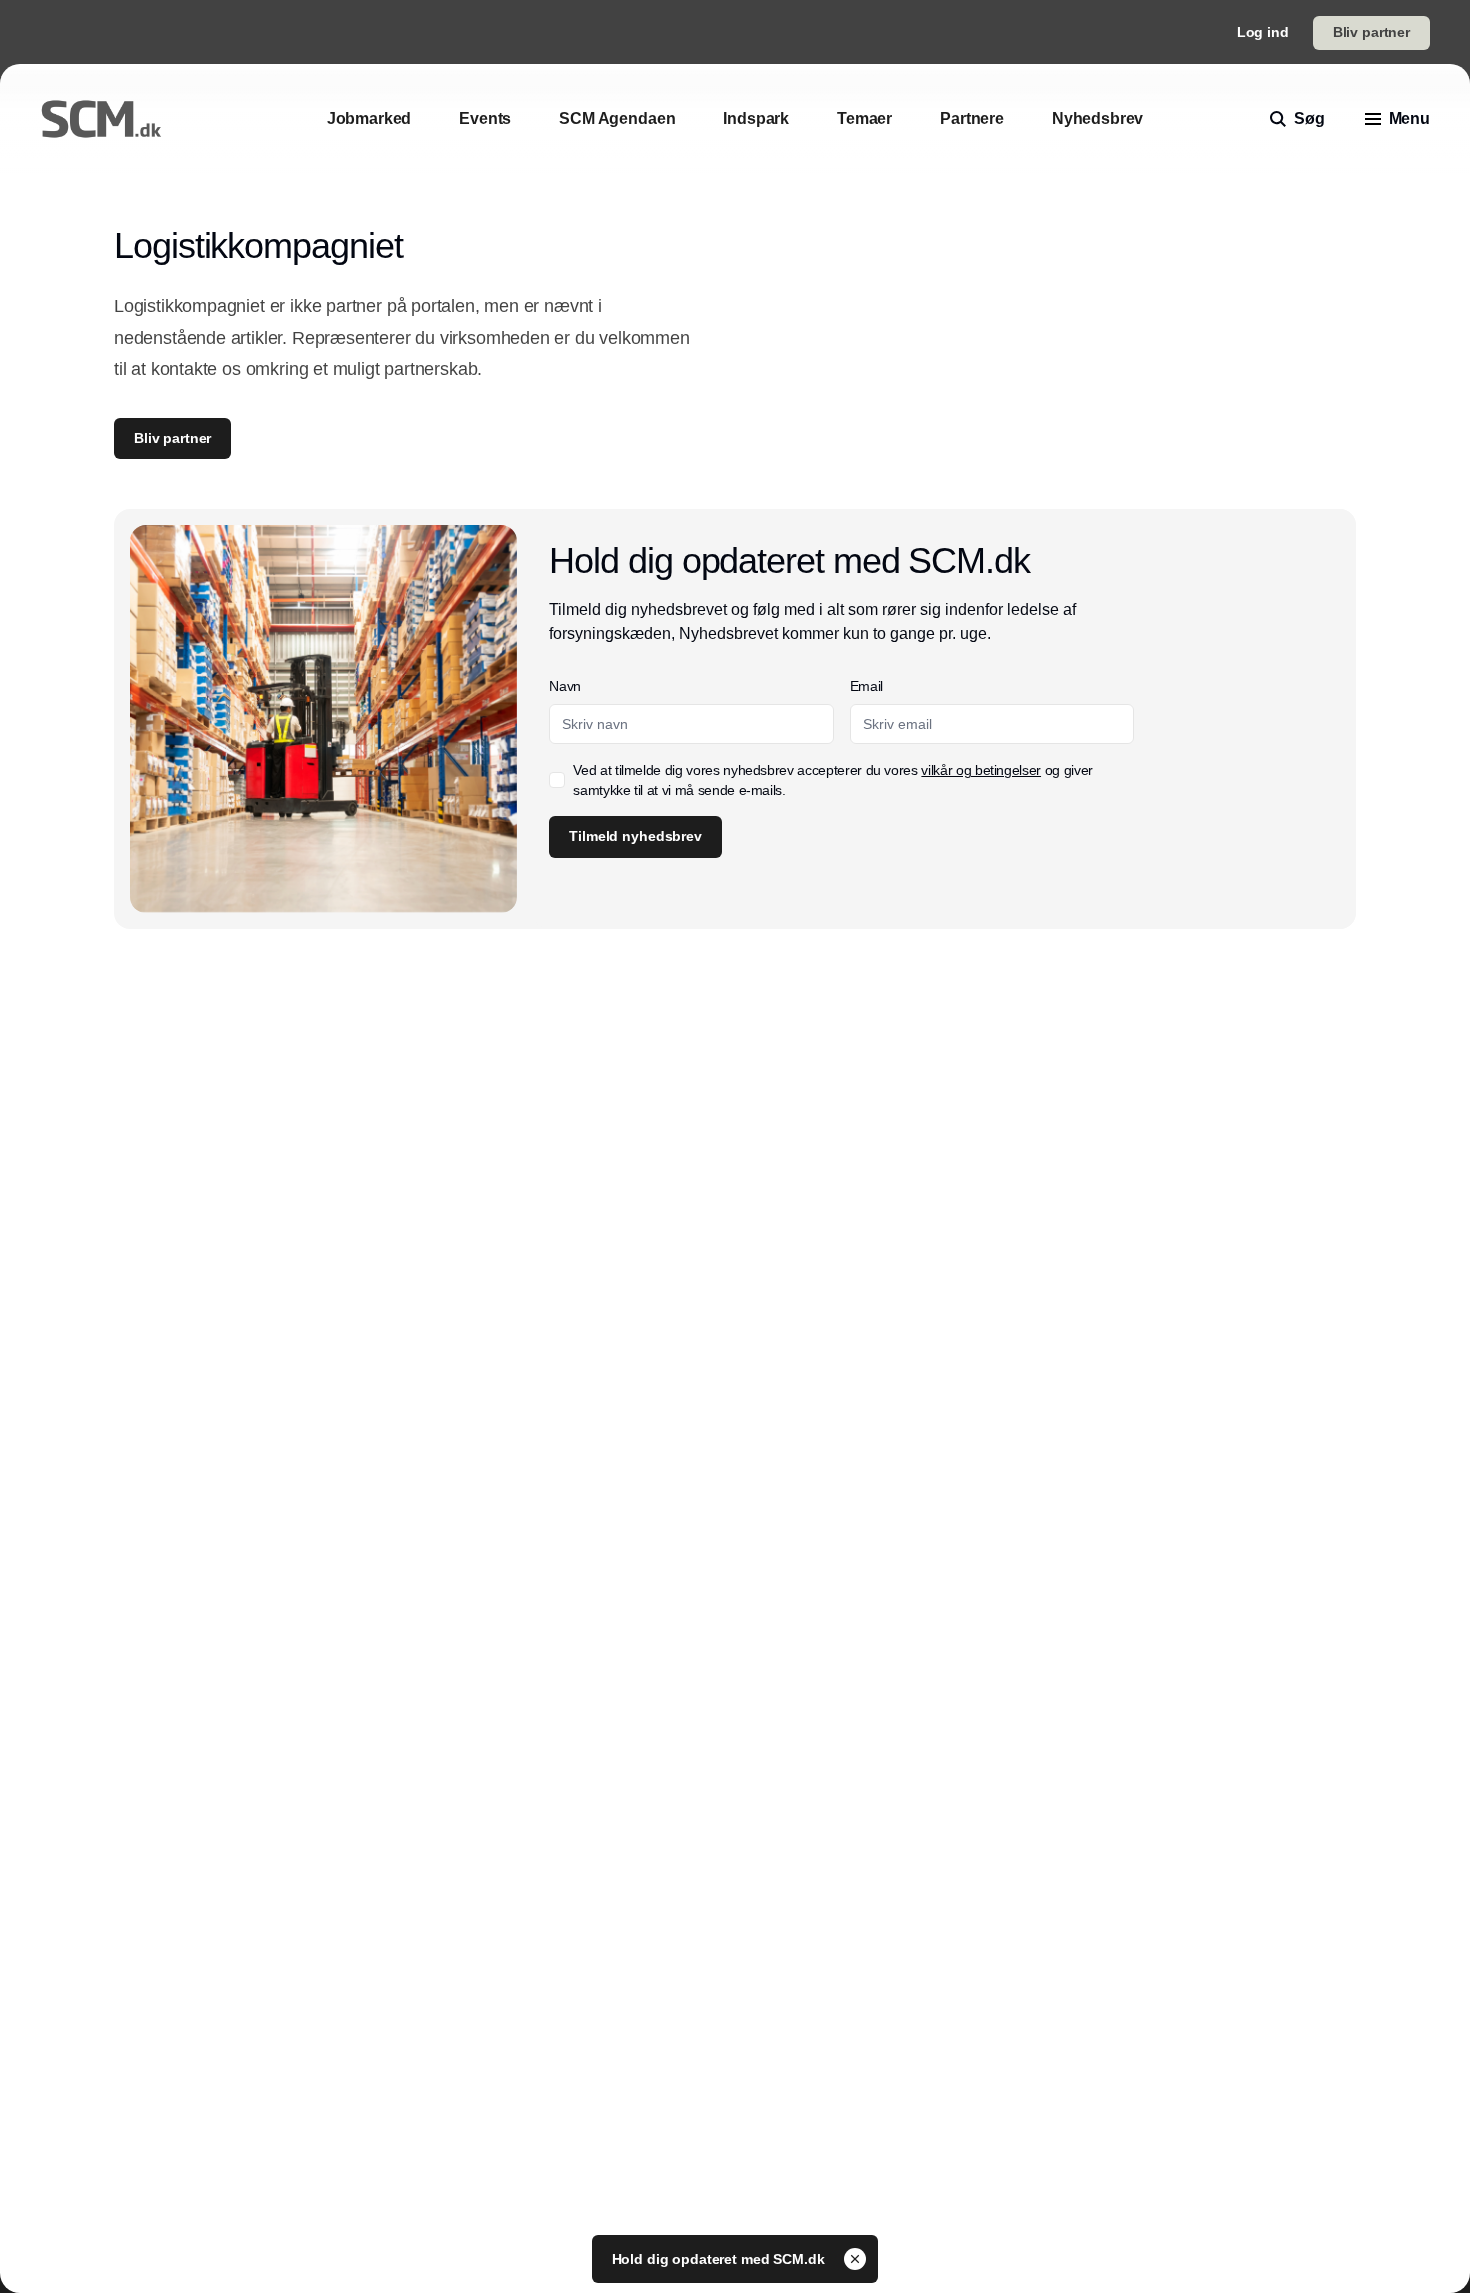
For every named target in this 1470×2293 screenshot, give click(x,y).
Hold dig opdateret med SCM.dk (720, 2259)
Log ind (1263, 32)
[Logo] (101, 119)
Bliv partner (1371, 32)
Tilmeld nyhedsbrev (635, 836)
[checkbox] (557, 780)
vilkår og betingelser (981, 770)
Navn (565, 686)
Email (866, 686)
